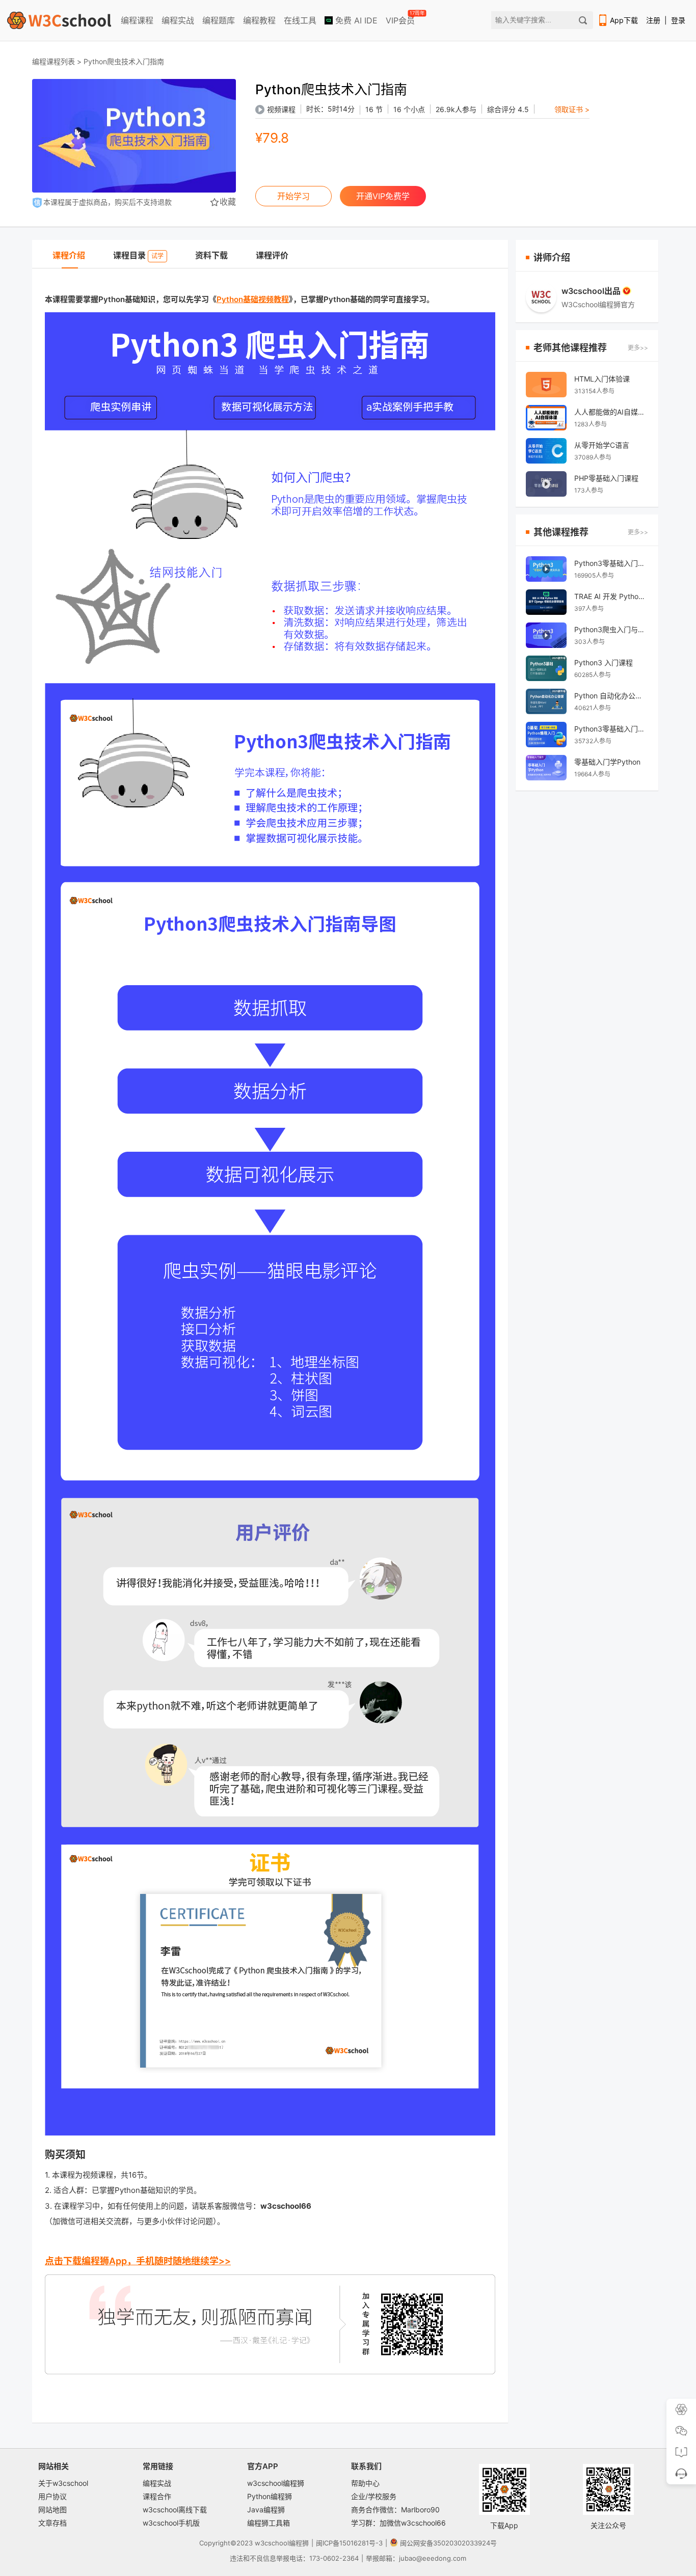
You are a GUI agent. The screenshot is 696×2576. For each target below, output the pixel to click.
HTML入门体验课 (602, 379)
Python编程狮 (270, 2496)
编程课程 (137, 20)
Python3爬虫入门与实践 (611, 629)
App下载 (624, 20)
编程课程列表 (53, 61)
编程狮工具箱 (269, 2523)
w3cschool (272, 2543)
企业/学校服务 (374, 2496)
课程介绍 (69, 255)
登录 (678, 20)
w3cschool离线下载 (175, 2510)
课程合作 (157, 2496)
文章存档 (52, 2523)
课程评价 (272, 255)
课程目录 (138, 255)
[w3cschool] (59, 20)
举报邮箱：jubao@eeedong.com (416, 2558)
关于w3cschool (63, 2483)
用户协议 (52, 2496)
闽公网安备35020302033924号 (448, 2543)
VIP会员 (401, 18)
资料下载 (211, 255)
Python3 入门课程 (604, 662)
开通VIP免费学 (383, 196)
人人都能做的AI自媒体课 (611, 412)
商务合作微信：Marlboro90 (395, 2510)
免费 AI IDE (355, 20)
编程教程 (259, 20)
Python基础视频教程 (253, 299)
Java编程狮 (266, 2510)
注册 (653, 20)
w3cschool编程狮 (276, 2483)
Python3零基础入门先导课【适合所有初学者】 (611, 729)
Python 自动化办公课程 (611, 696)
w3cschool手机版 (171, 2523)
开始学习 (293, 196)
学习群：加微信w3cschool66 (398, 2523)
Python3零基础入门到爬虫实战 (611, 563)
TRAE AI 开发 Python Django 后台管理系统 (611, 596)
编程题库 (219, 20)
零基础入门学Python (607, 762)
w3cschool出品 (591, 291)
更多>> (638, 348)
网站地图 (52, 2510)
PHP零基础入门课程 (606, 478)
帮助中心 (365, 2483)
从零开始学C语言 (602, 445)
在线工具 (300, 20)
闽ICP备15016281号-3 (349, 2543)
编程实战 (178, 20)
